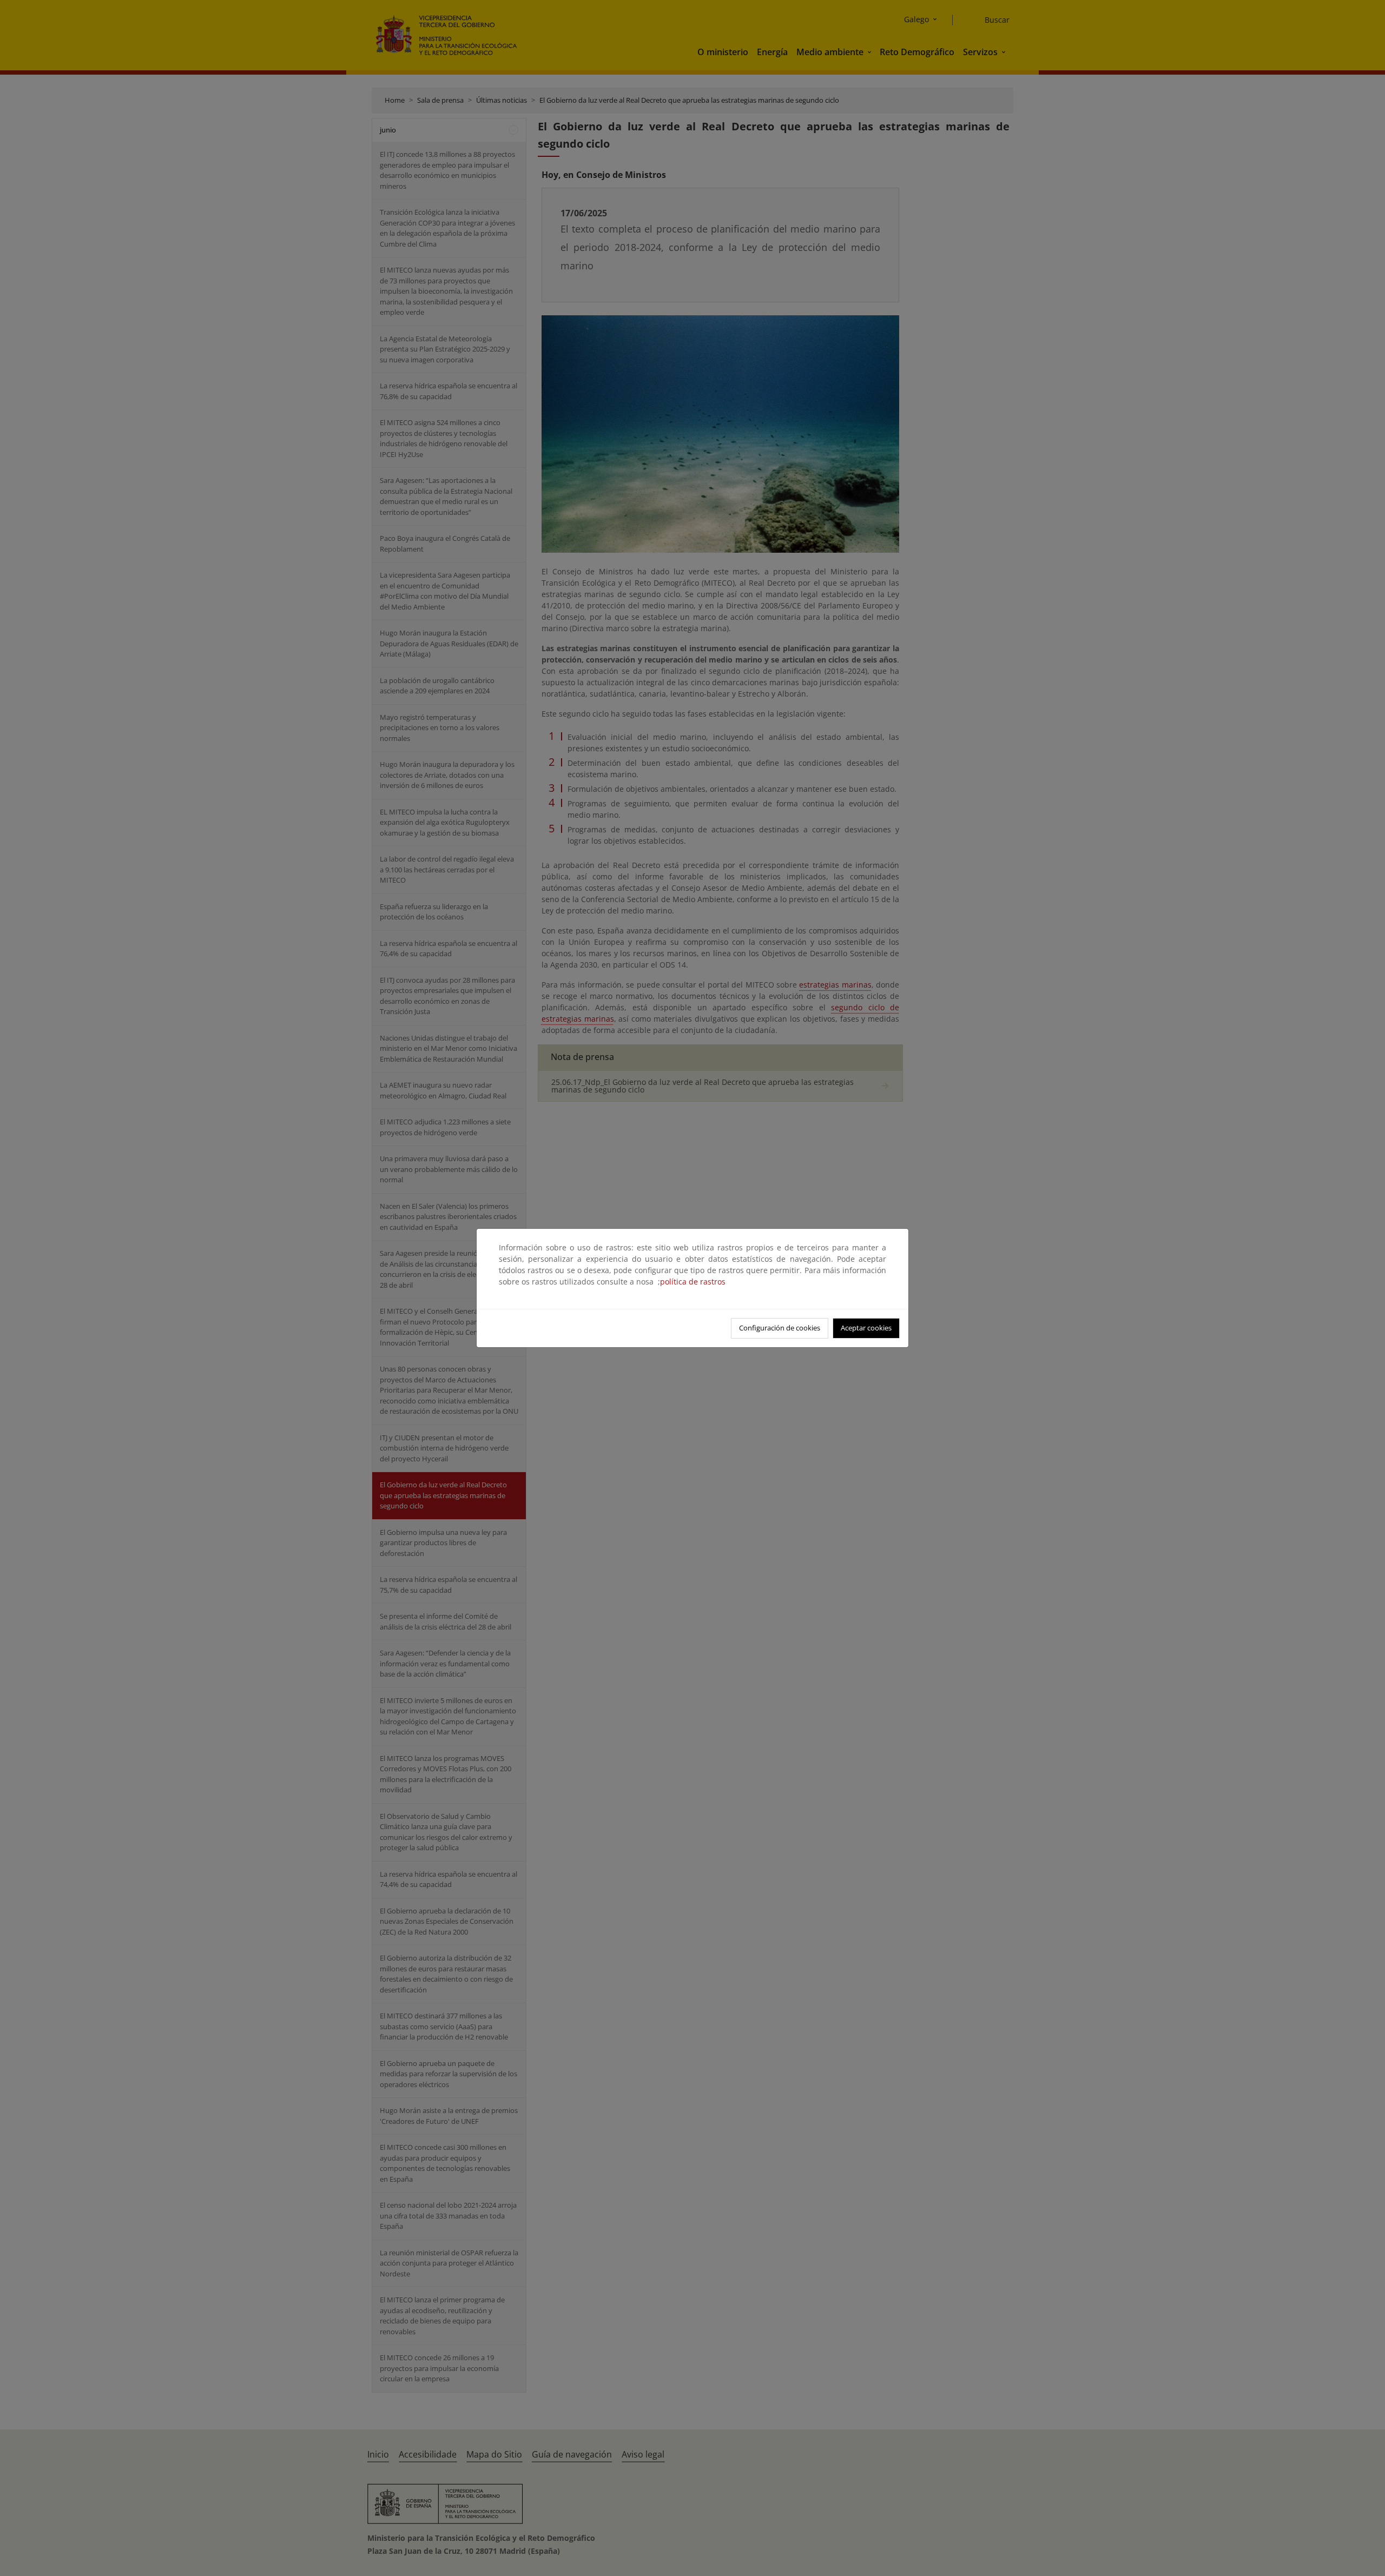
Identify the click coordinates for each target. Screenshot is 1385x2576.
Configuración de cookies (780, 1328)
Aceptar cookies (866, 1328)
